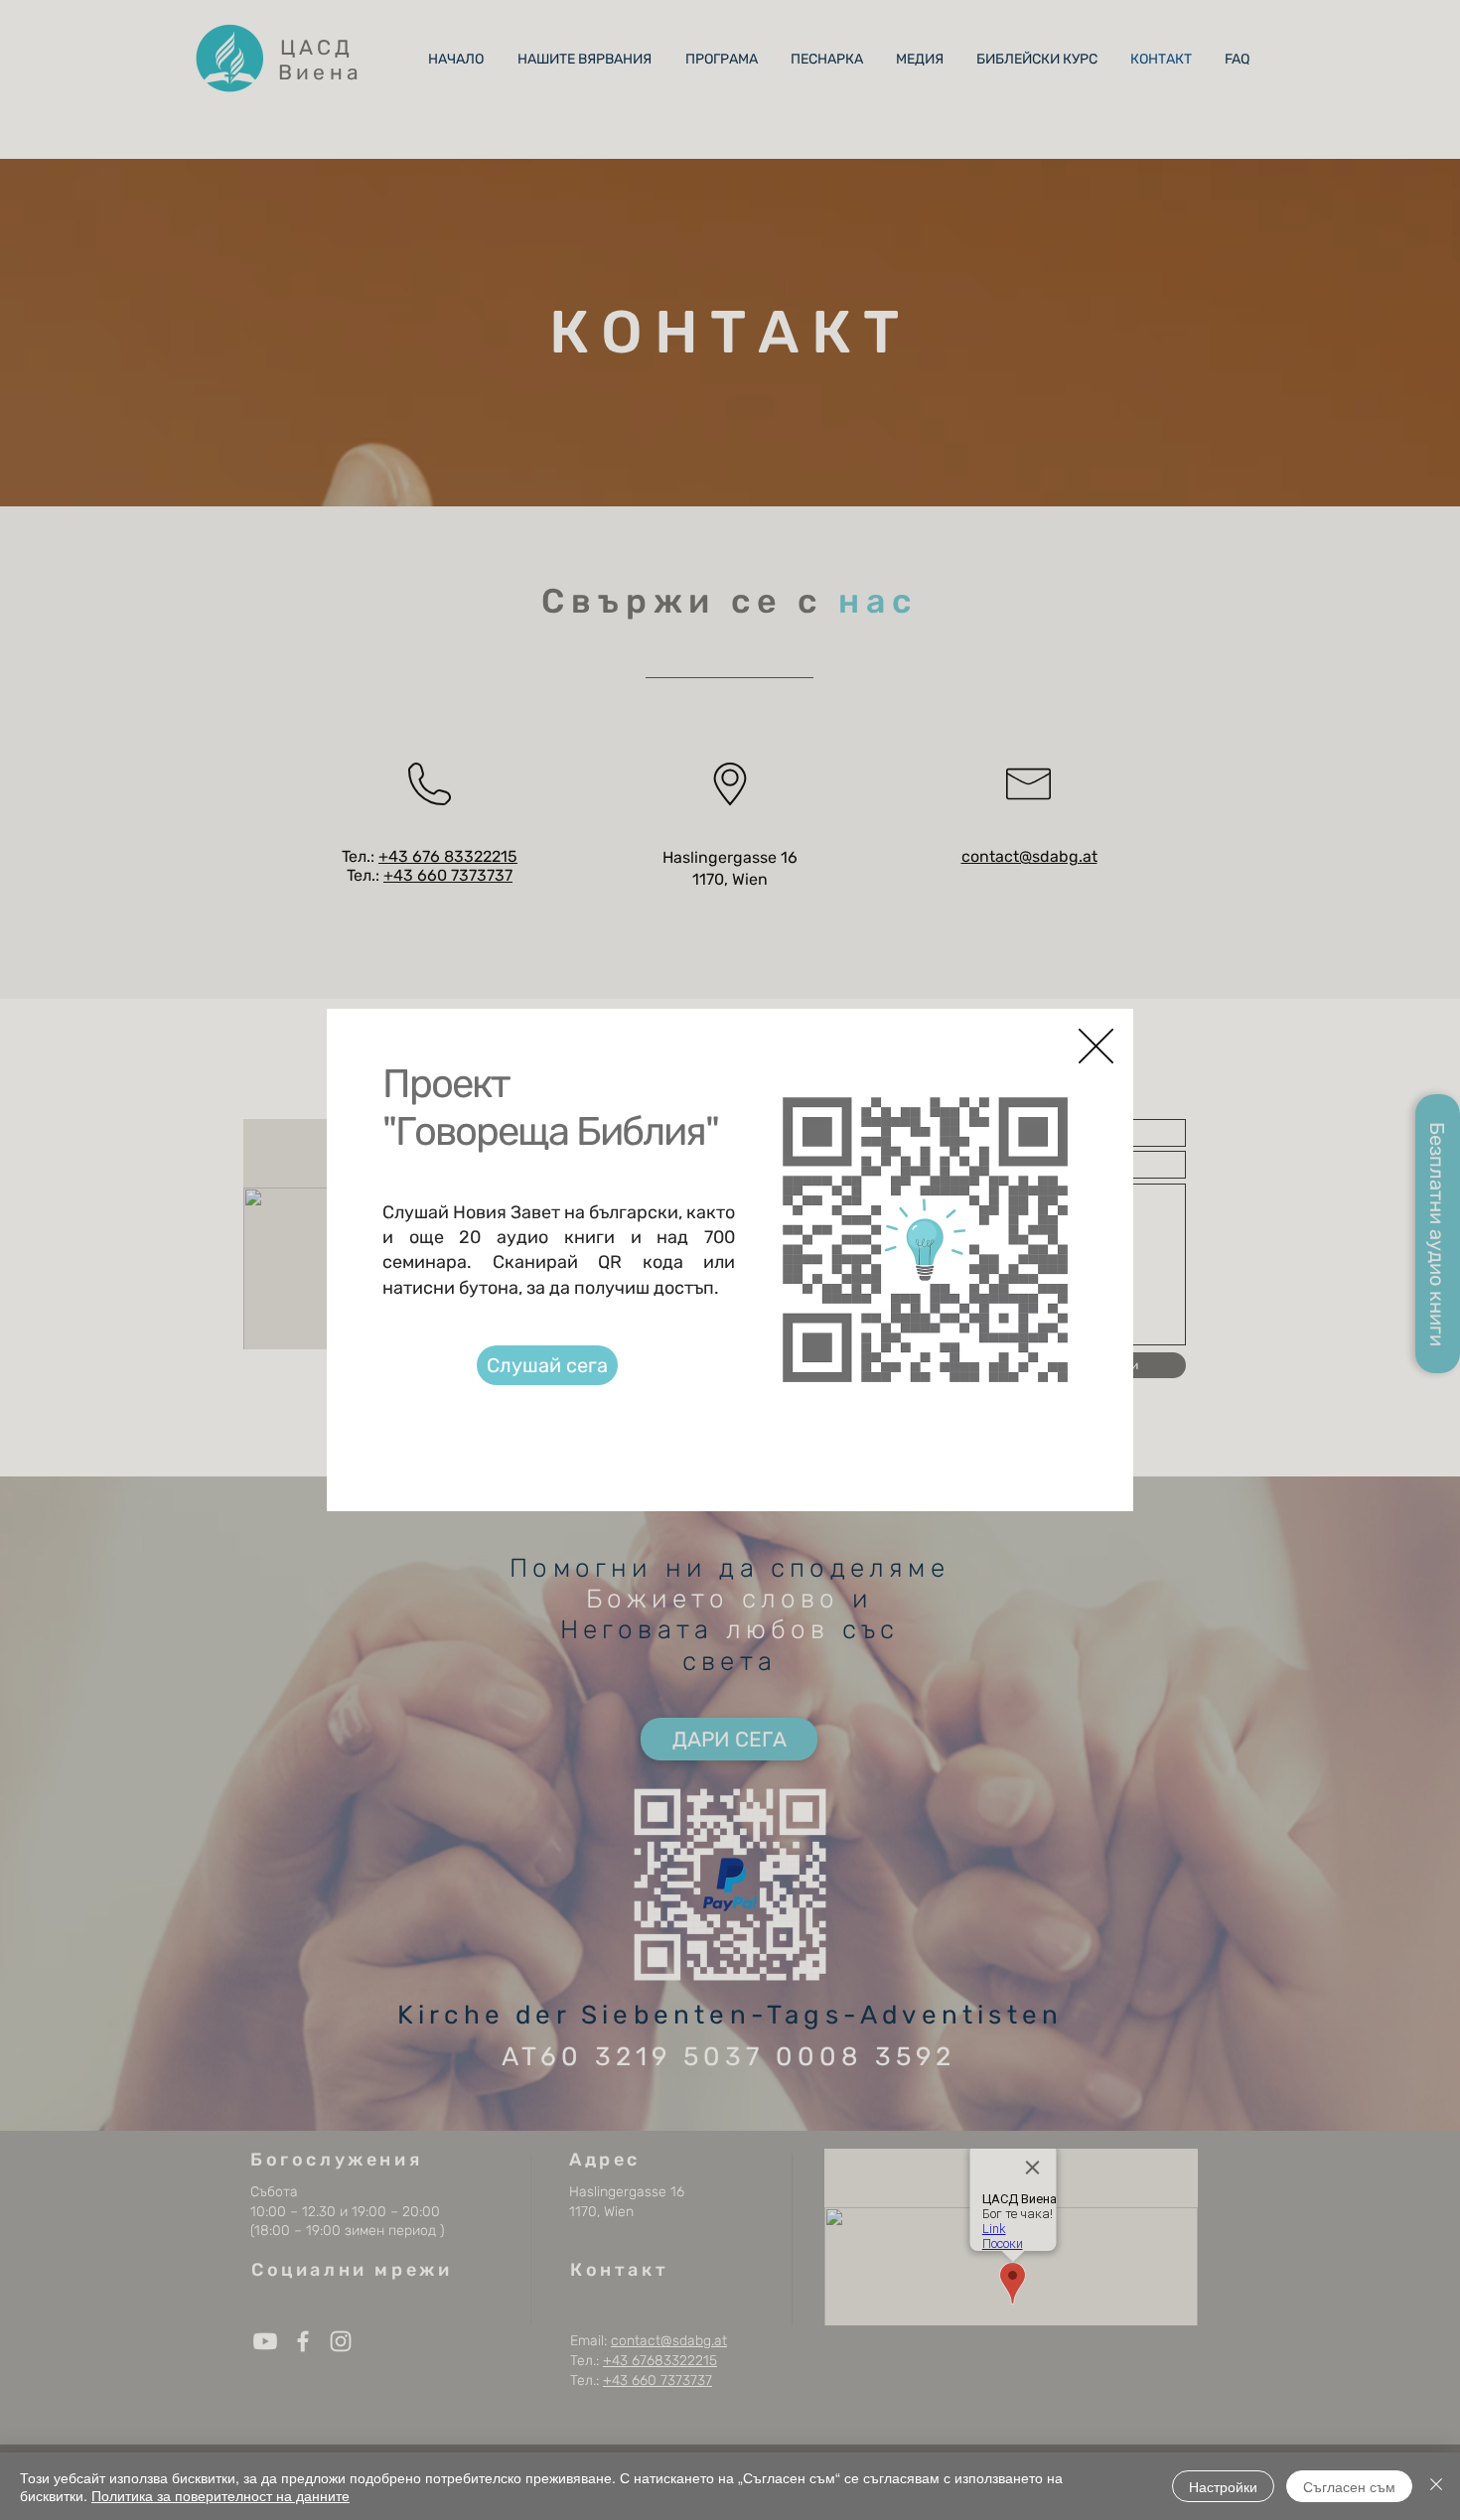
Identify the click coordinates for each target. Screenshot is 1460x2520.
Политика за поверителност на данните (220, 2495)
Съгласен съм (1349, 2486)
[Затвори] (1436, 2486)
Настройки (1223, 2486)
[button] (1096, 1046)
